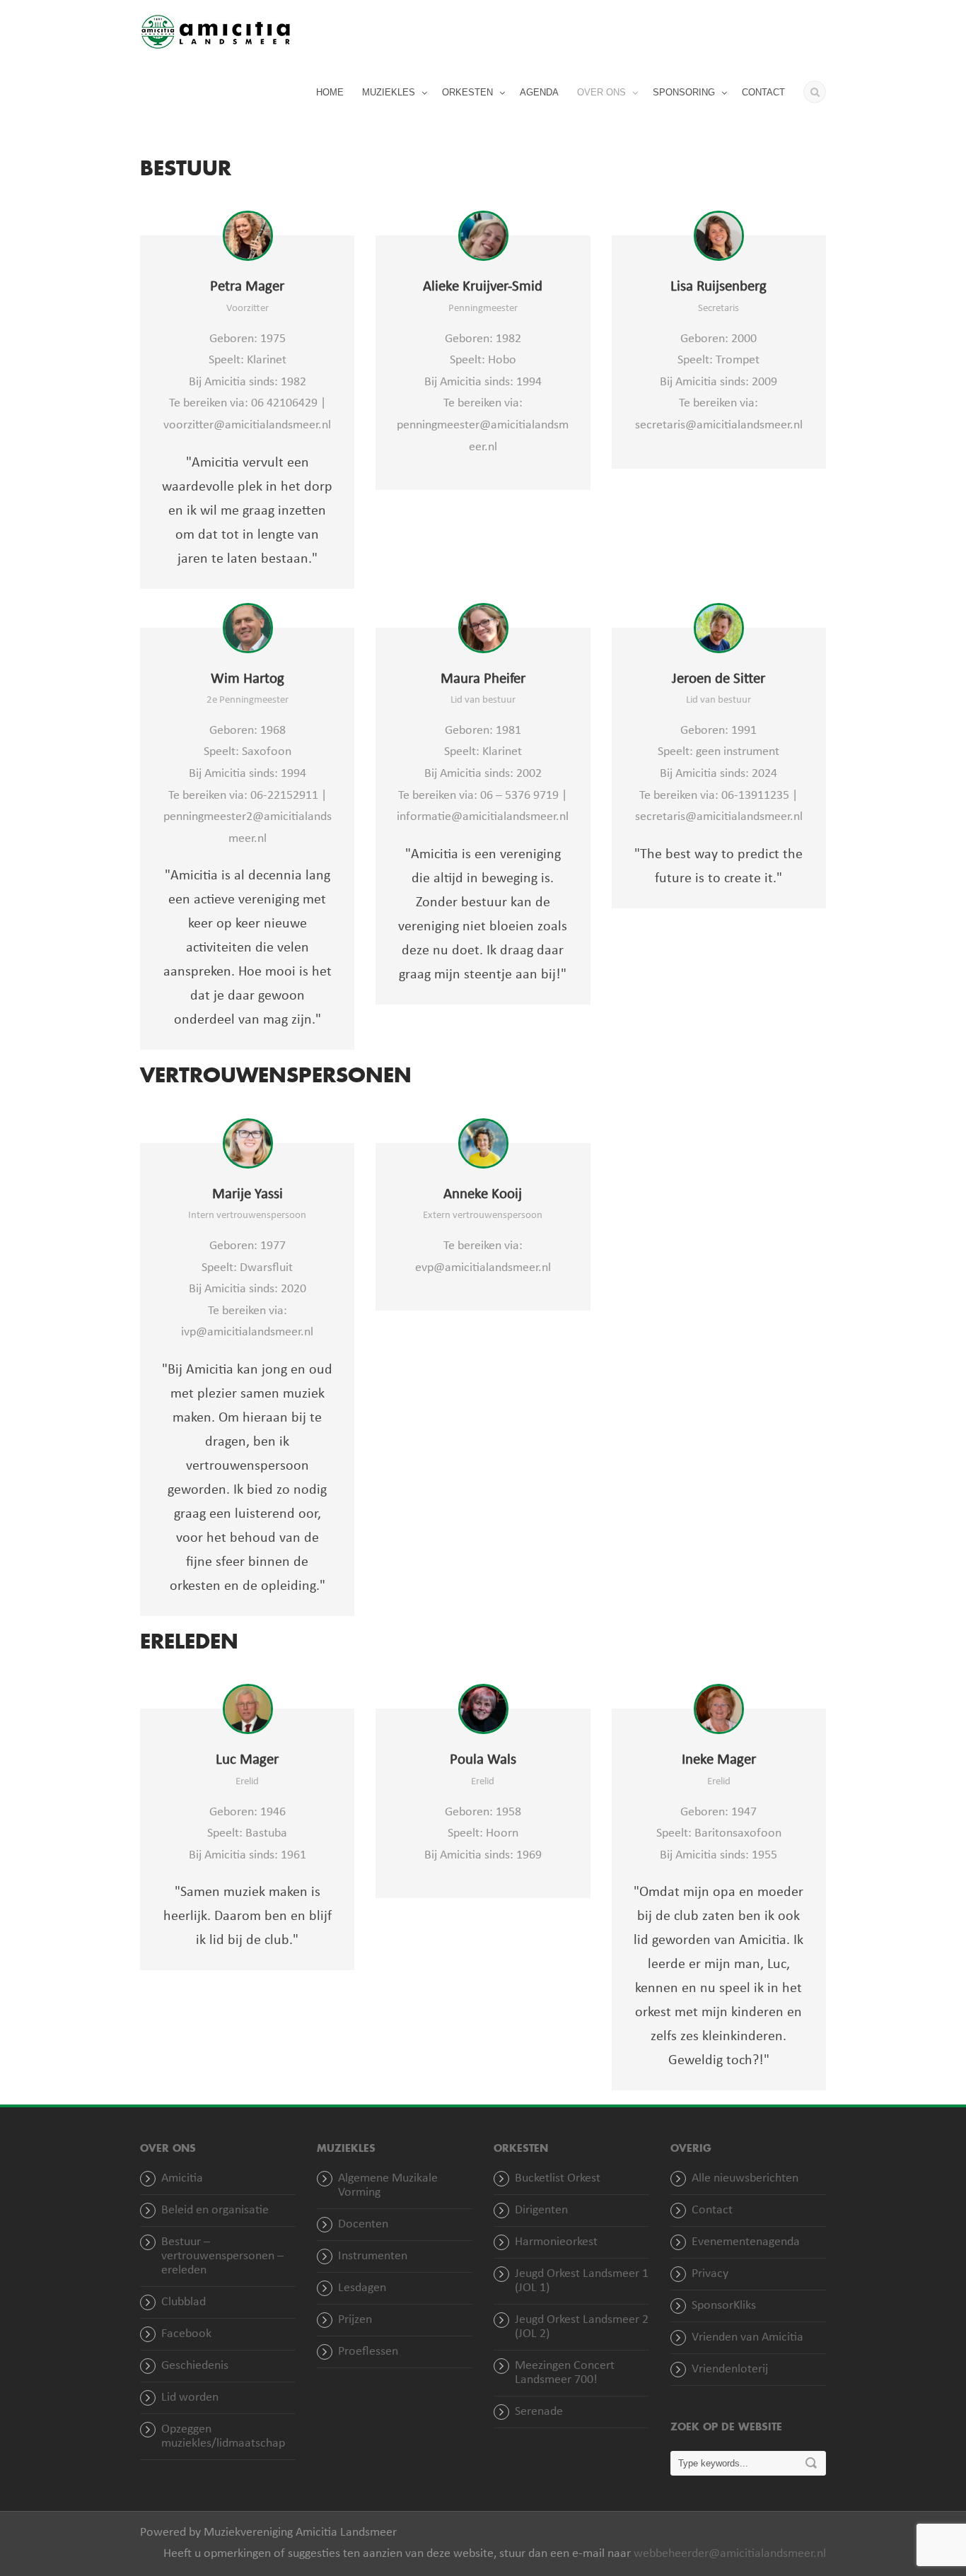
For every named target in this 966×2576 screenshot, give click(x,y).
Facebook (186, 2334)
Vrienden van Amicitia (747, 2337)
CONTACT (763, 92)
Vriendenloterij (730, 2369)
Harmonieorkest (556, 2242)
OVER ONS (601, 92)
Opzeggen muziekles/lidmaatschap (223, 2436)
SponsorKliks (724, 2306)
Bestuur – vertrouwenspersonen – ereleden (222, 2256)
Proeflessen (368, 2352)
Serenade (539, 2412)
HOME (330, 92)
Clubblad (184, 2302)
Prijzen (355, 2320)
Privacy (710, 2274)
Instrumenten (373, 2256)
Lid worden (190, 2398)
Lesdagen (362, 2288)
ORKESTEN (467, 92)
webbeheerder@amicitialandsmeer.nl (730, 2554)
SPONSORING (684, 92)
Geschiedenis (195, 2366)
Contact (712, 2210)
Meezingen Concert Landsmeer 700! (565, 2373)
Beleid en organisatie (215, 2210)
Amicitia (182, 2178)
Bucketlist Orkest (558, 2178)
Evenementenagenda (746, 2242)
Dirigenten (541, 2210)
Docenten (363, 2224)
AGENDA (539, 92)
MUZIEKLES (389, 92)
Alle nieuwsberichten (745, 2178)
